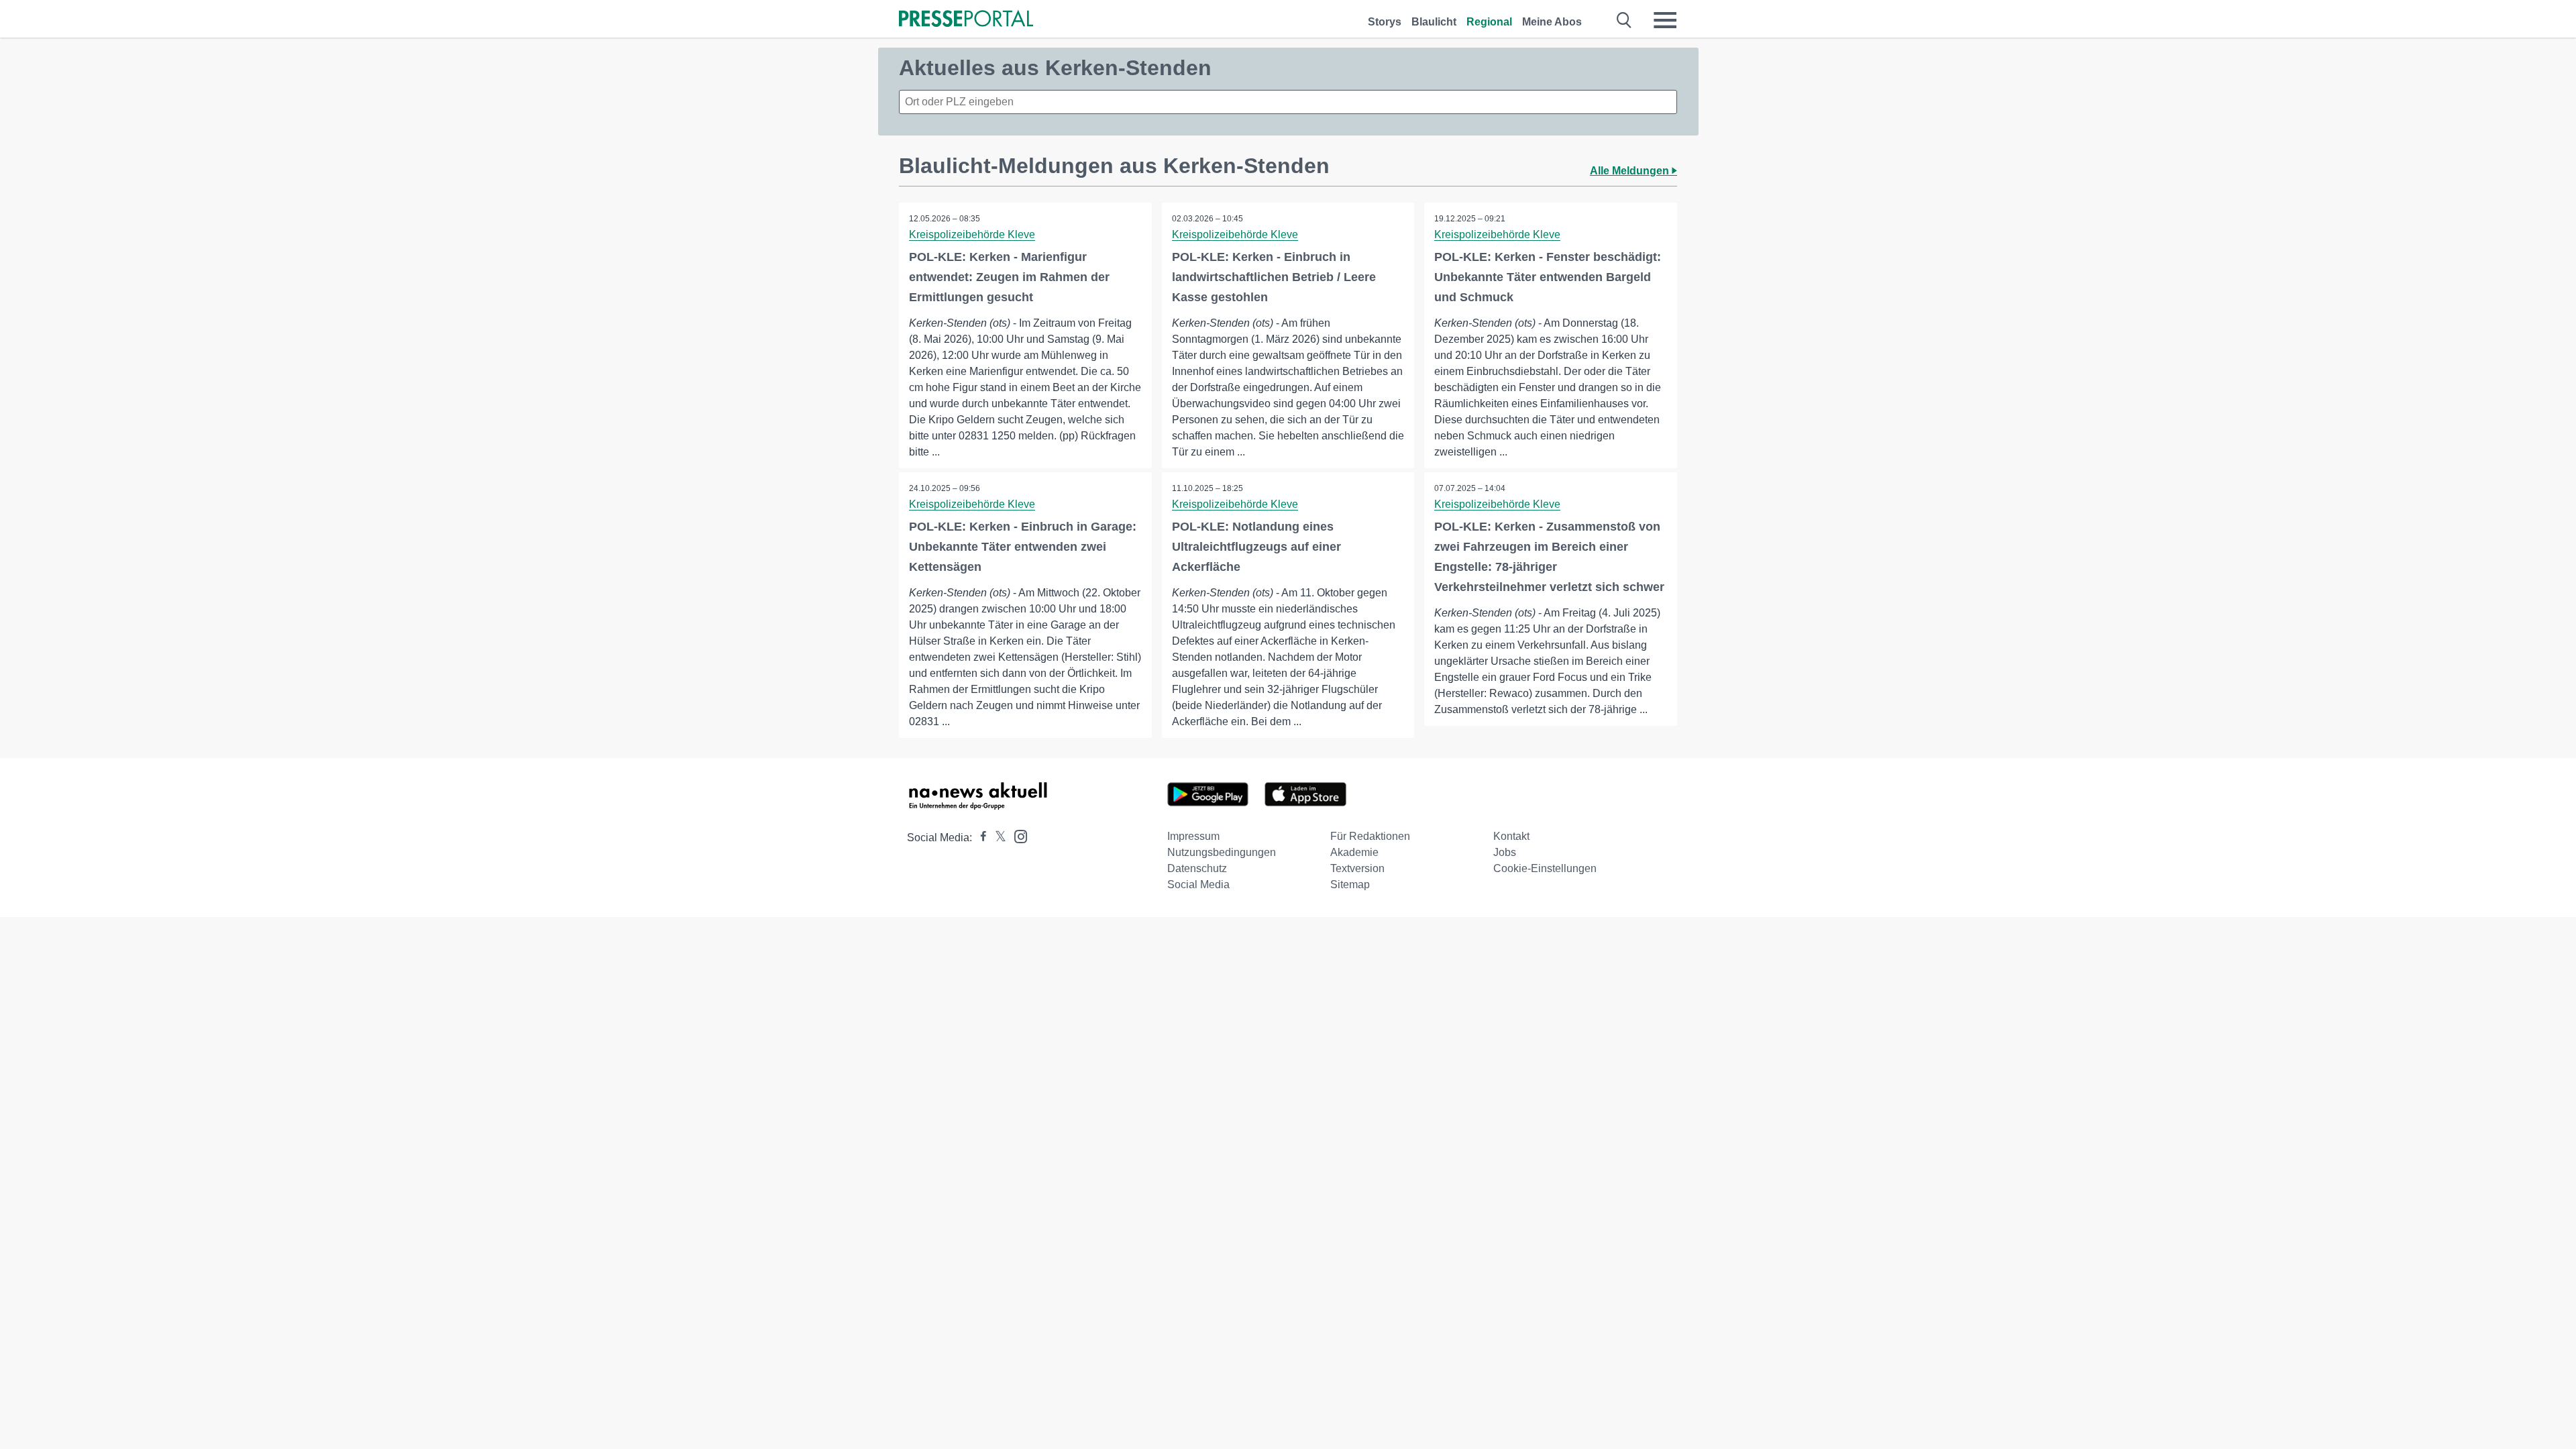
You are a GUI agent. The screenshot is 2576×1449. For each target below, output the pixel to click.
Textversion (1357, 868)
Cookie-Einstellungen (1545, 868)
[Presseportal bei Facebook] (979, 838)
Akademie (1354, 852)
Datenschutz (1197, 868)
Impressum (1193, 836)
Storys (1385, 22)
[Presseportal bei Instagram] (1017, 836)
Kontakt (1511, 836)
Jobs (1505, 852)
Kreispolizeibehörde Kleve (972, 234)
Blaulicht (1434, 22)
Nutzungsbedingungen (1222, 852)
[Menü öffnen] (1665, 20)
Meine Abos (1552, 22)
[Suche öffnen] (1624, 20)
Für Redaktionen (1370, 836)
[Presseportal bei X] (997, 838)
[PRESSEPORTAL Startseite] (966, 20)
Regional (1489, 22)
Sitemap (1350, 884)
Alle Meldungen (1631, 171)
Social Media (1198, 884)
